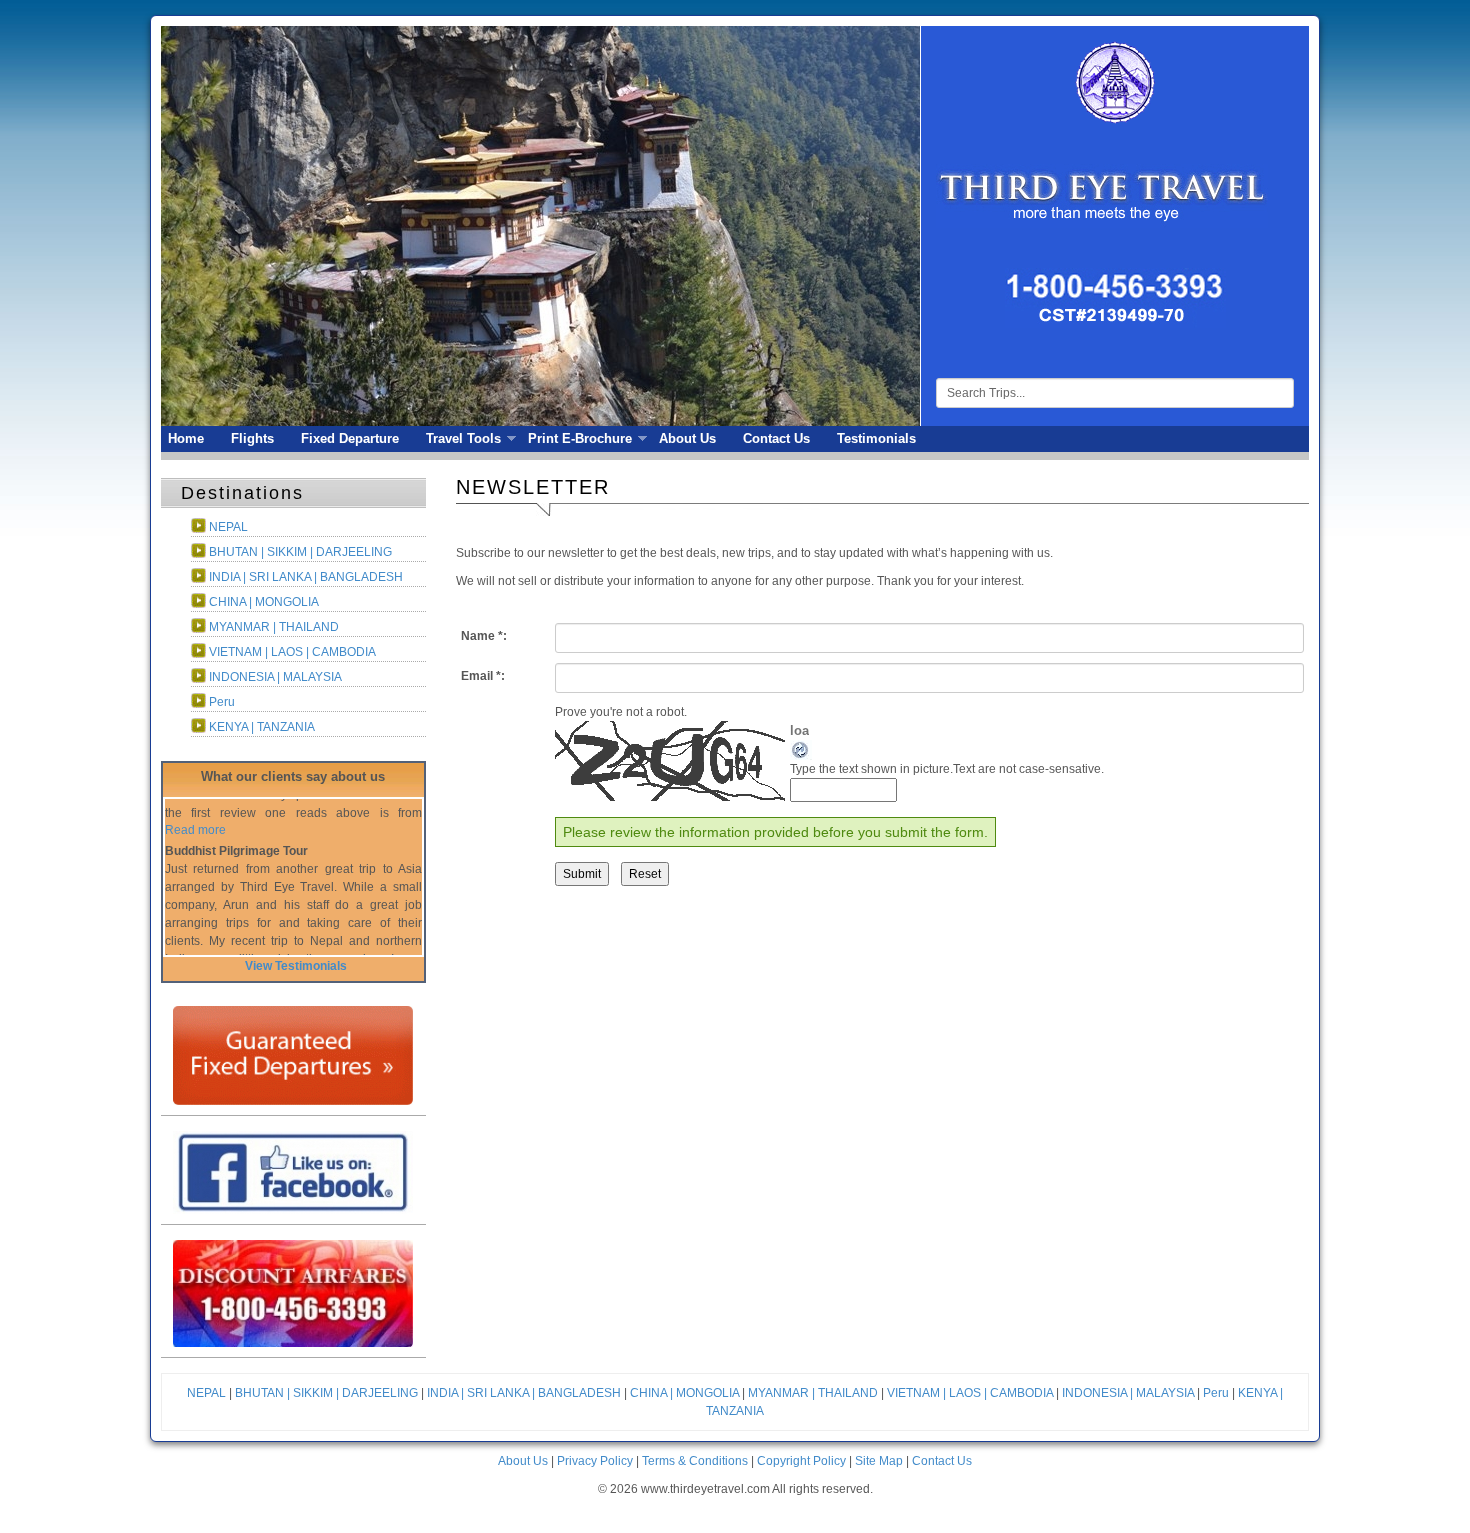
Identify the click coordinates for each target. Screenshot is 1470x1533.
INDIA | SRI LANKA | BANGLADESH (306, 577)
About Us (687, 438)
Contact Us (776, 438)
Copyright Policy (801, 1461)
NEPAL (228, 527)
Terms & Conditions (695, 1461)
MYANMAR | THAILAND (274, 627)
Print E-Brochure (576, 439)
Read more (195, 933)
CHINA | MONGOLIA (264, 602)
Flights (252, 438)
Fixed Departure (350, 438)
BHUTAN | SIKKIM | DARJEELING (300, 552)
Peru (222, 702)
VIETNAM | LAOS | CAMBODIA (292, 652)
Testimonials (876, 438)
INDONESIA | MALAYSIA (275, 677)
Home (186, 438)
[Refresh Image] (801, 749)
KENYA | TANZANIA (262, 727)
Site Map (879, 1461)
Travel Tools (460, 439)
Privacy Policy (595, 1461)
